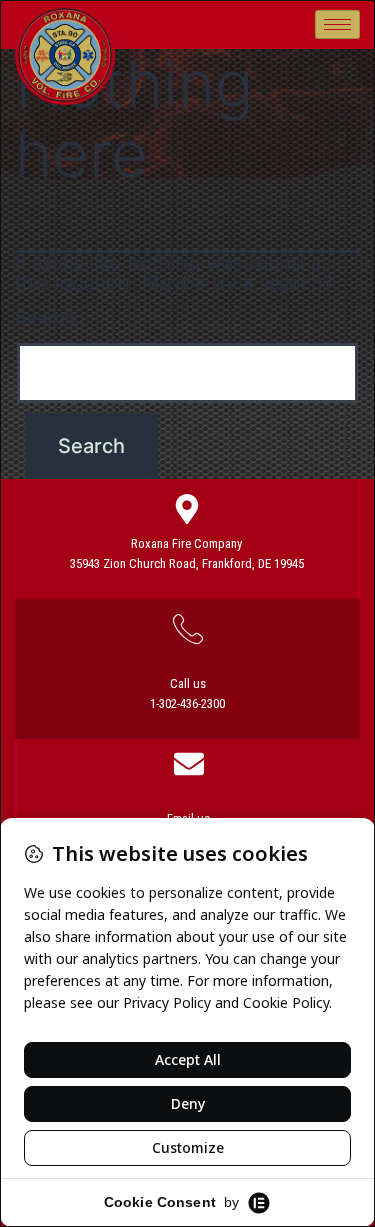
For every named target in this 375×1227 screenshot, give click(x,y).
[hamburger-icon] (337, 24)
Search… (53, 317)
